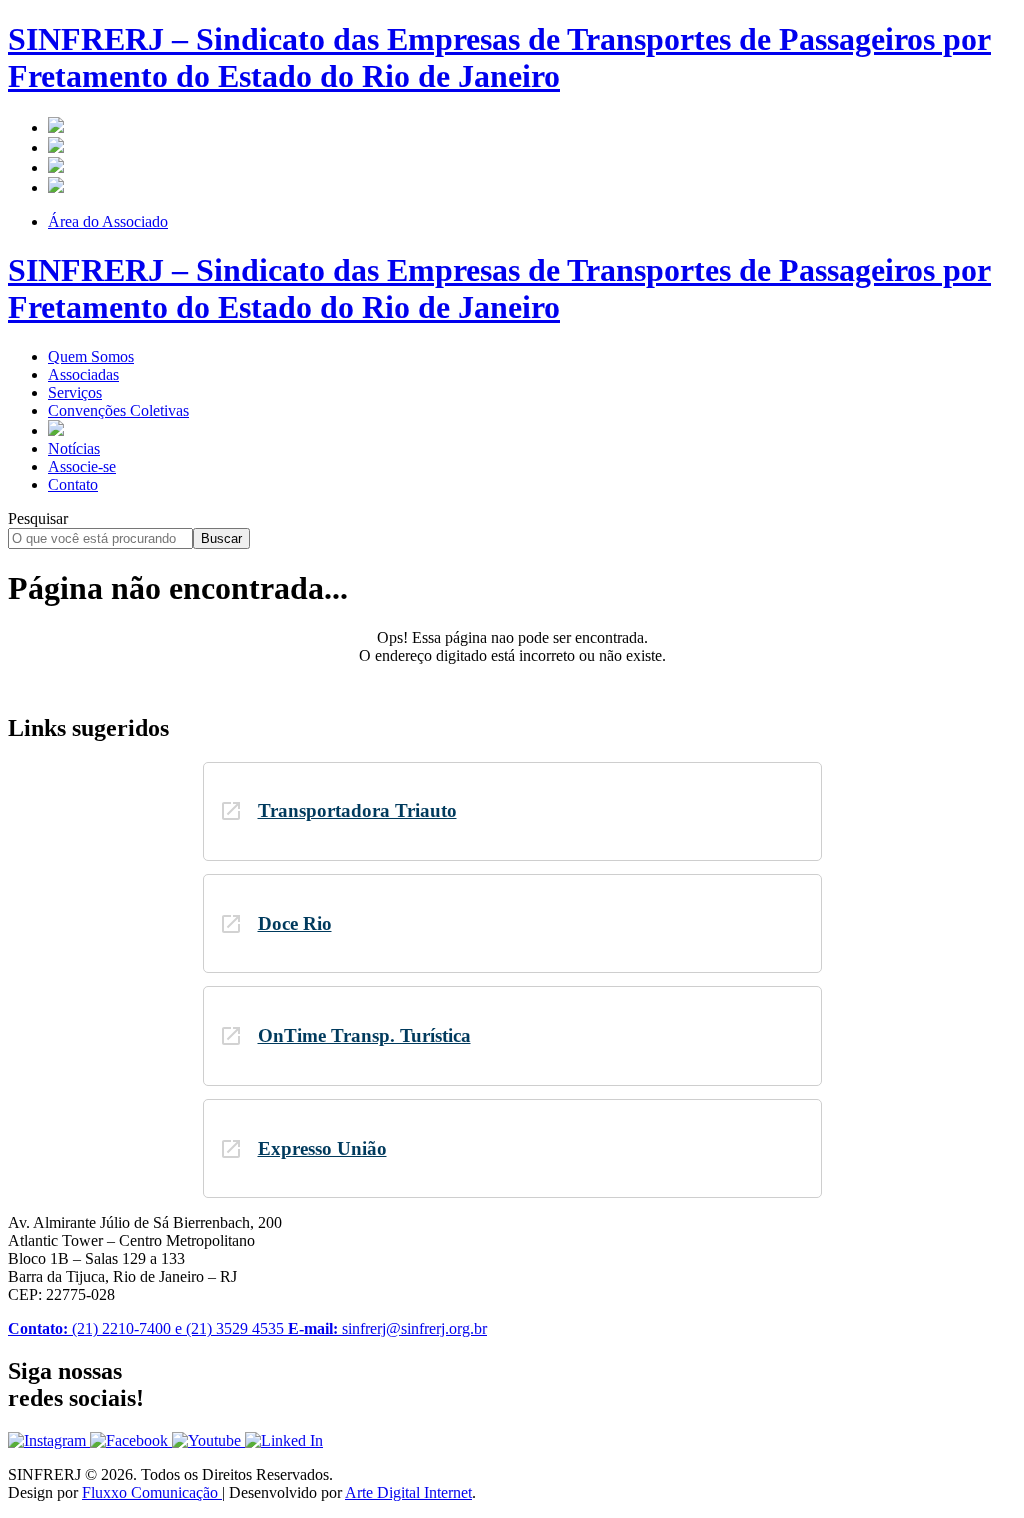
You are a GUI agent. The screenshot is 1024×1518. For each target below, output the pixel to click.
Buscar (221, 538)
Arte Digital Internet (408, 1492)
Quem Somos (91, 356)
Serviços (75, 392)
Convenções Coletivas (118, 410)
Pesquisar (38, 518)
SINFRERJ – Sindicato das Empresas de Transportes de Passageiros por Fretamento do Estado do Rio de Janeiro (499, 57)
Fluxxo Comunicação (152, 1492)
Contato (73, 484)
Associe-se (82, 466)
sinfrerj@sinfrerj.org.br (387, 1328)
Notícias (74, 448)
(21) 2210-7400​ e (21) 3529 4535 (148, 1328)
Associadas (83, 374)
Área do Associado (108, 221)
